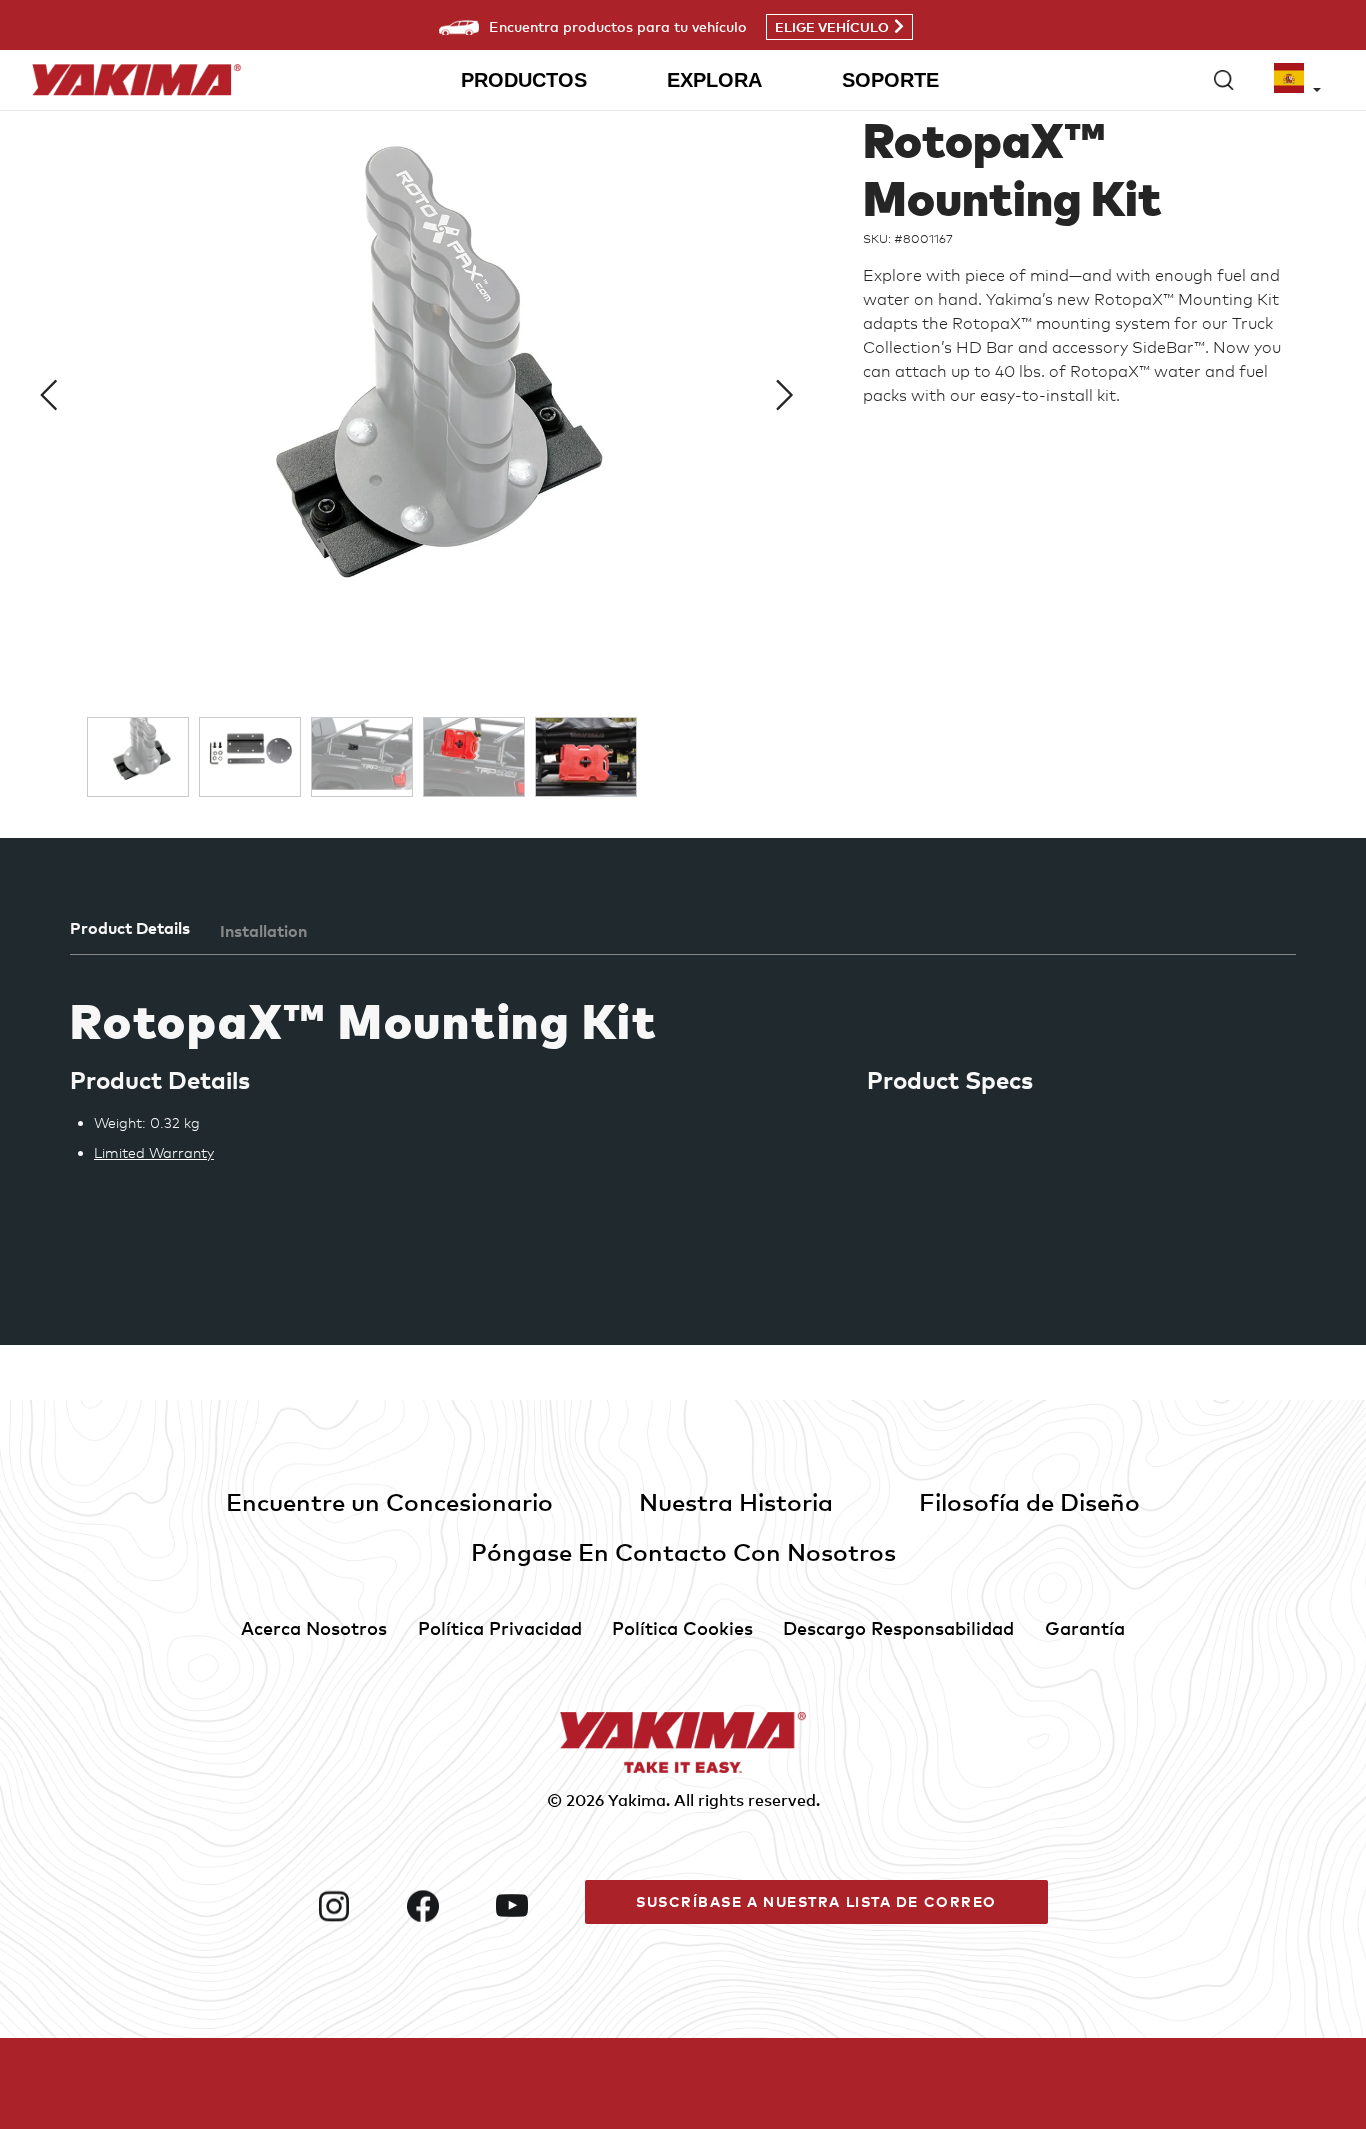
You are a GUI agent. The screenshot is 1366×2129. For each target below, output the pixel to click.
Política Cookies (682, 1627)
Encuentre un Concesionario (389, 1501)
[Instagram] (354, 1906)
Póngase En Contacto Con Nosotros (683, 1551)
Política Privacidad (500, 1627)
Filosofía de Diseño (1029, 1501)
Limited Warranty (154, 1152)
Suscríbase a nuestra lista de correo (816, 1901)
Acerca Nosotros (314, 1627)
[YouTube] (532, 1906)
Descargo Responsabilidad (898, 1627)
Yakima (637, 1800)
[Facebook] (443, 1906)
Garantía (1085, 1627)
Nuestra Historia (736, 1501)
